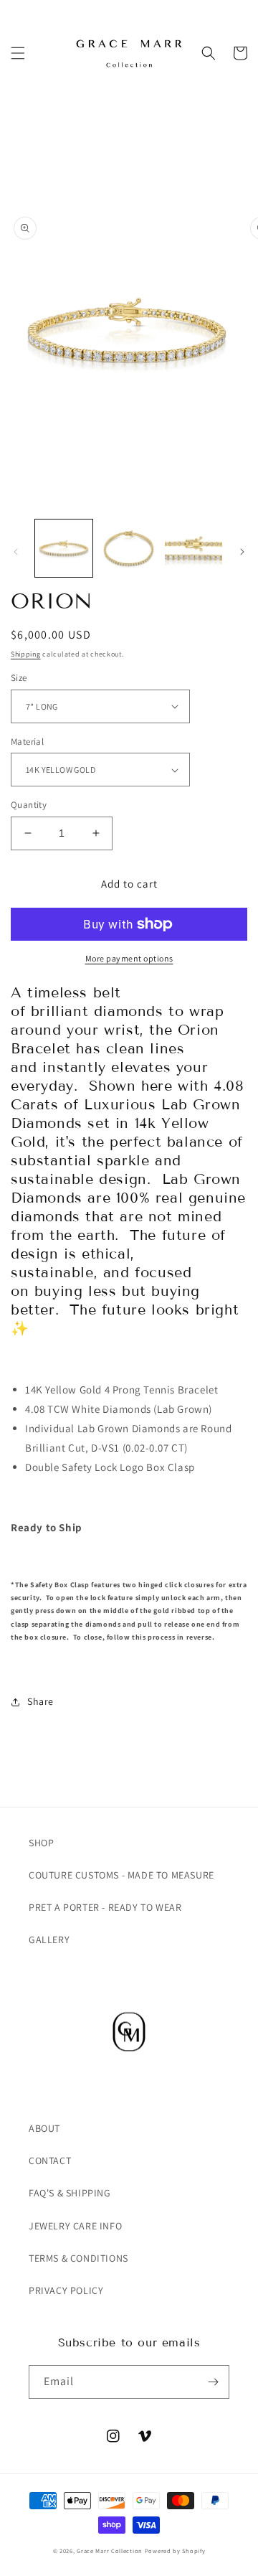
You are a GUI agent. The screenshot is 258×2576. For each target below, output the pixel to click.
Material (27, 742)
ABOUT (44, 2128)
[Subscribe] (213, 2382)
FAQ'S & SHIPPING (70, 2193)
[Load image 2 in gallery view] (128, 548)
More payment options (129, 958)
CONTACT (50, 2161)
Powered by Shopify (175, 2551)
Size (19, 678)
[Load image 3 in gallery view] (193, 548)
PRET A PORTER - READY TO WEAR (105, 1907)
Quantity (29, 805)
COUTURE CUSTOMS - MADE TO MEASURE (121, 1875)
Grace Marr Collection (110, 2551)
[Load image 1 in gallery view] (64, 548)
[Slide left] (16, 552)
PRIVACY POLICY (66, 2290)
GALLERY (49, 1940)
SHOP (41, 1843)
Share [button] (40, 1701)
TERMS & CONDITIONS (78, 2258)
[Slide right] (242, 552)
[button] (18, 53)
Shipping (26, 654)
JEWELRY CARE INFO (75, 2226)
